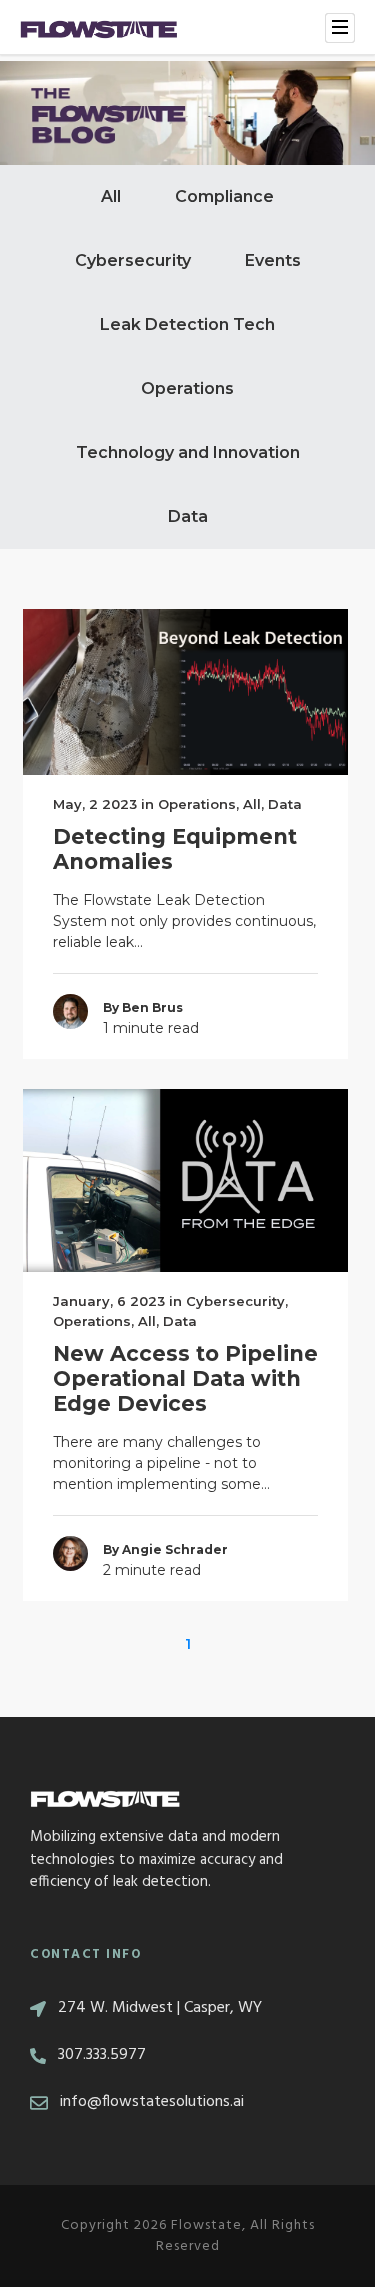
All (111, 196)
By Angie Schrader (165, 1549)
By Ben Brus (143, 1007)
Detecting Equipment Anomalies (175, 849)
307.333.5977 (102, 2055)
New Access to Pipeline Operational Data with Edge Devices (185, 1378)
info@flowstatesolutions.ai (152, 2102)
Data (188, 516)
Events (273, 260)
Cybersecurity (133, 260)
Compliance (224, 196)
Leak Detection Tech (187, 324)
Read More (185, 692)
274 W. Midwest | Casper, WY (160, 2008)
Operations (187, 388)
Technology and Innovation (188, 452)
